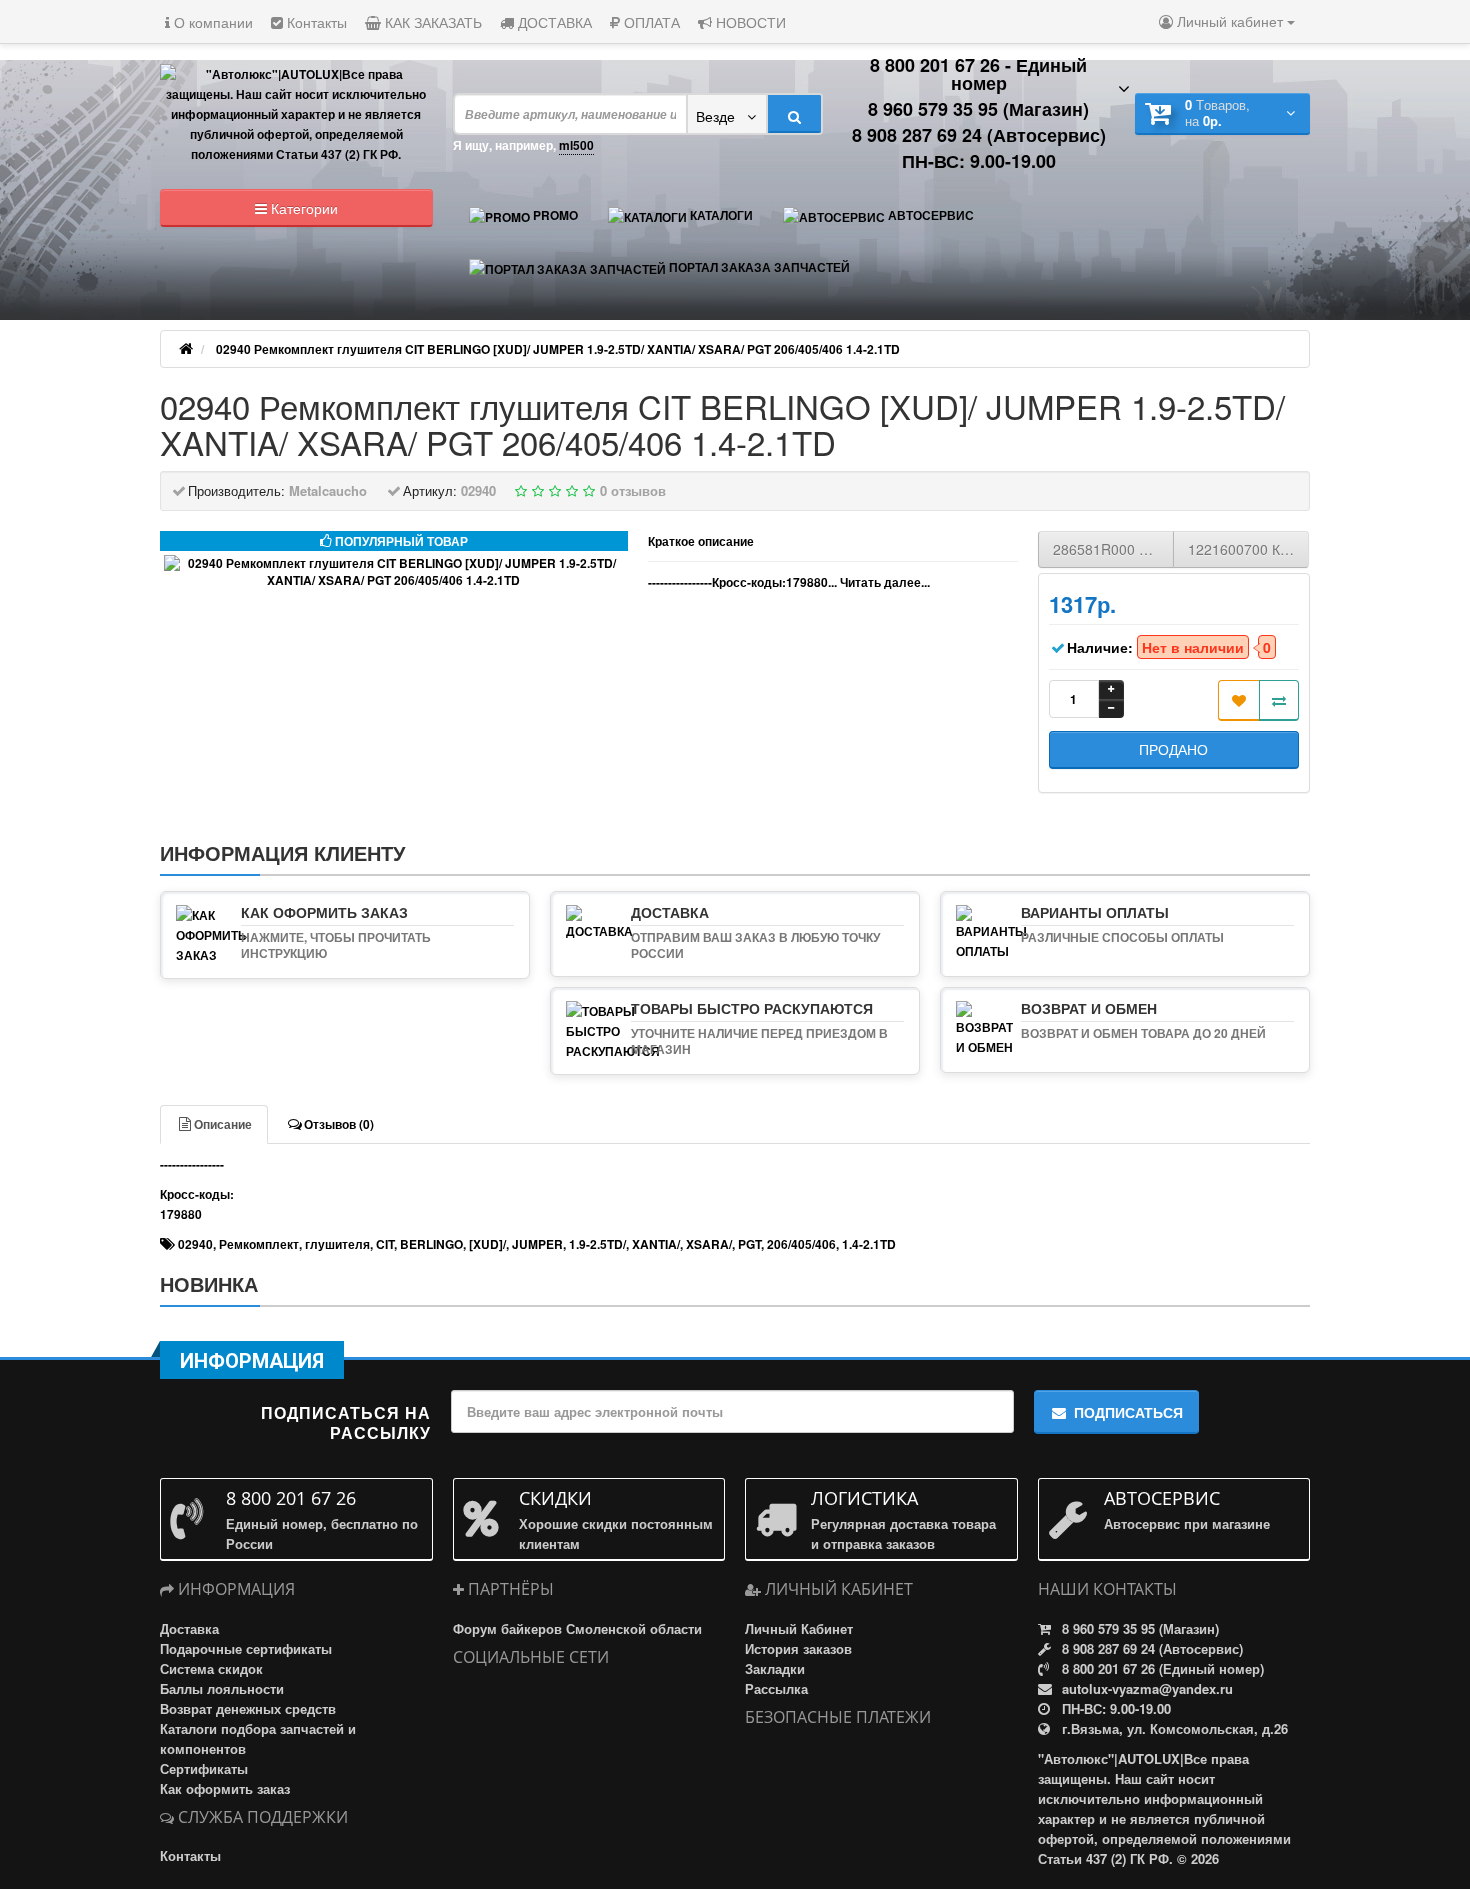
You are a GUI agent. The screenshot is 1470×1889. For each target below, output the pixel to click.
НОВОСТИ (749, 22)
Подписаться (1128, 1412)
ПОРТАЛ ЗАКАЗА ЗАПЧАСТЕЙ (758, 267)
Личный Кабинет (799, 1628)
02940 (195, 1244)
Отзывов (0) (339, 1124)
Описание (223, 1124)
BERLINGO (431, 1244)
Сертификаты (204, 1768)
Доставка (189, 1628)
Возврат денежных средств (248, 1708)
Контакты (315, 22)
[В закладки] (1239, 700)
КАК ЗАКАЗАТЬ (431, 22)
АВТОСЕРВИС (929, 215)
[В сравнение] (1279, 700)
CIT (385, 1244)
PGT (749, 1244)
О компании (211, 22)
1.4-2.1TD (869, 1244)
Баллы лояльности (222, 1688)
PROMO (554, 215)
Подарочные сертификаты (246, 1648)
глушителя (337, 1244)
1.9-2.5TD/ (597, 1244)
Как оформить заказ (225, 1788)
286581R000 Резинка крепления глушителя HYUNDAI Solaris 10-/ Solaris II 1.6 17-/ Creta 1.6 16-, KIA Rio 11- (1113, 549)
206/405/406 (801, 1244)
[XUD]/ (487, 1244)
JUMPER (537, 1244)
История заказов (798, 1648)
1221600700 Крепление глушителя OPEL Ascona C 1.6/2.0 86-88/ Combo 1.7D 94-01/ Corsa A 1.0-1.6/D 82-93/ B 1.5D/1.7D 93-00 (1248, 549)
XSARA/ (709, 1244)
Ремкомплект (259, 1244)
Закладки (775, 1668)
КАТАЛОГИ (720, 215)
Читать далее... (885, 582)
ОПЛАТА (650, 22)
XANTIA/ (656, 1244)
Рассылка (776, 1688)
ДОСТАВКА (553, 22)
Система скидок (211, 1668)
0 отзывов (633, 490)
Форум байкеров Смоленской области (577, 1628)
